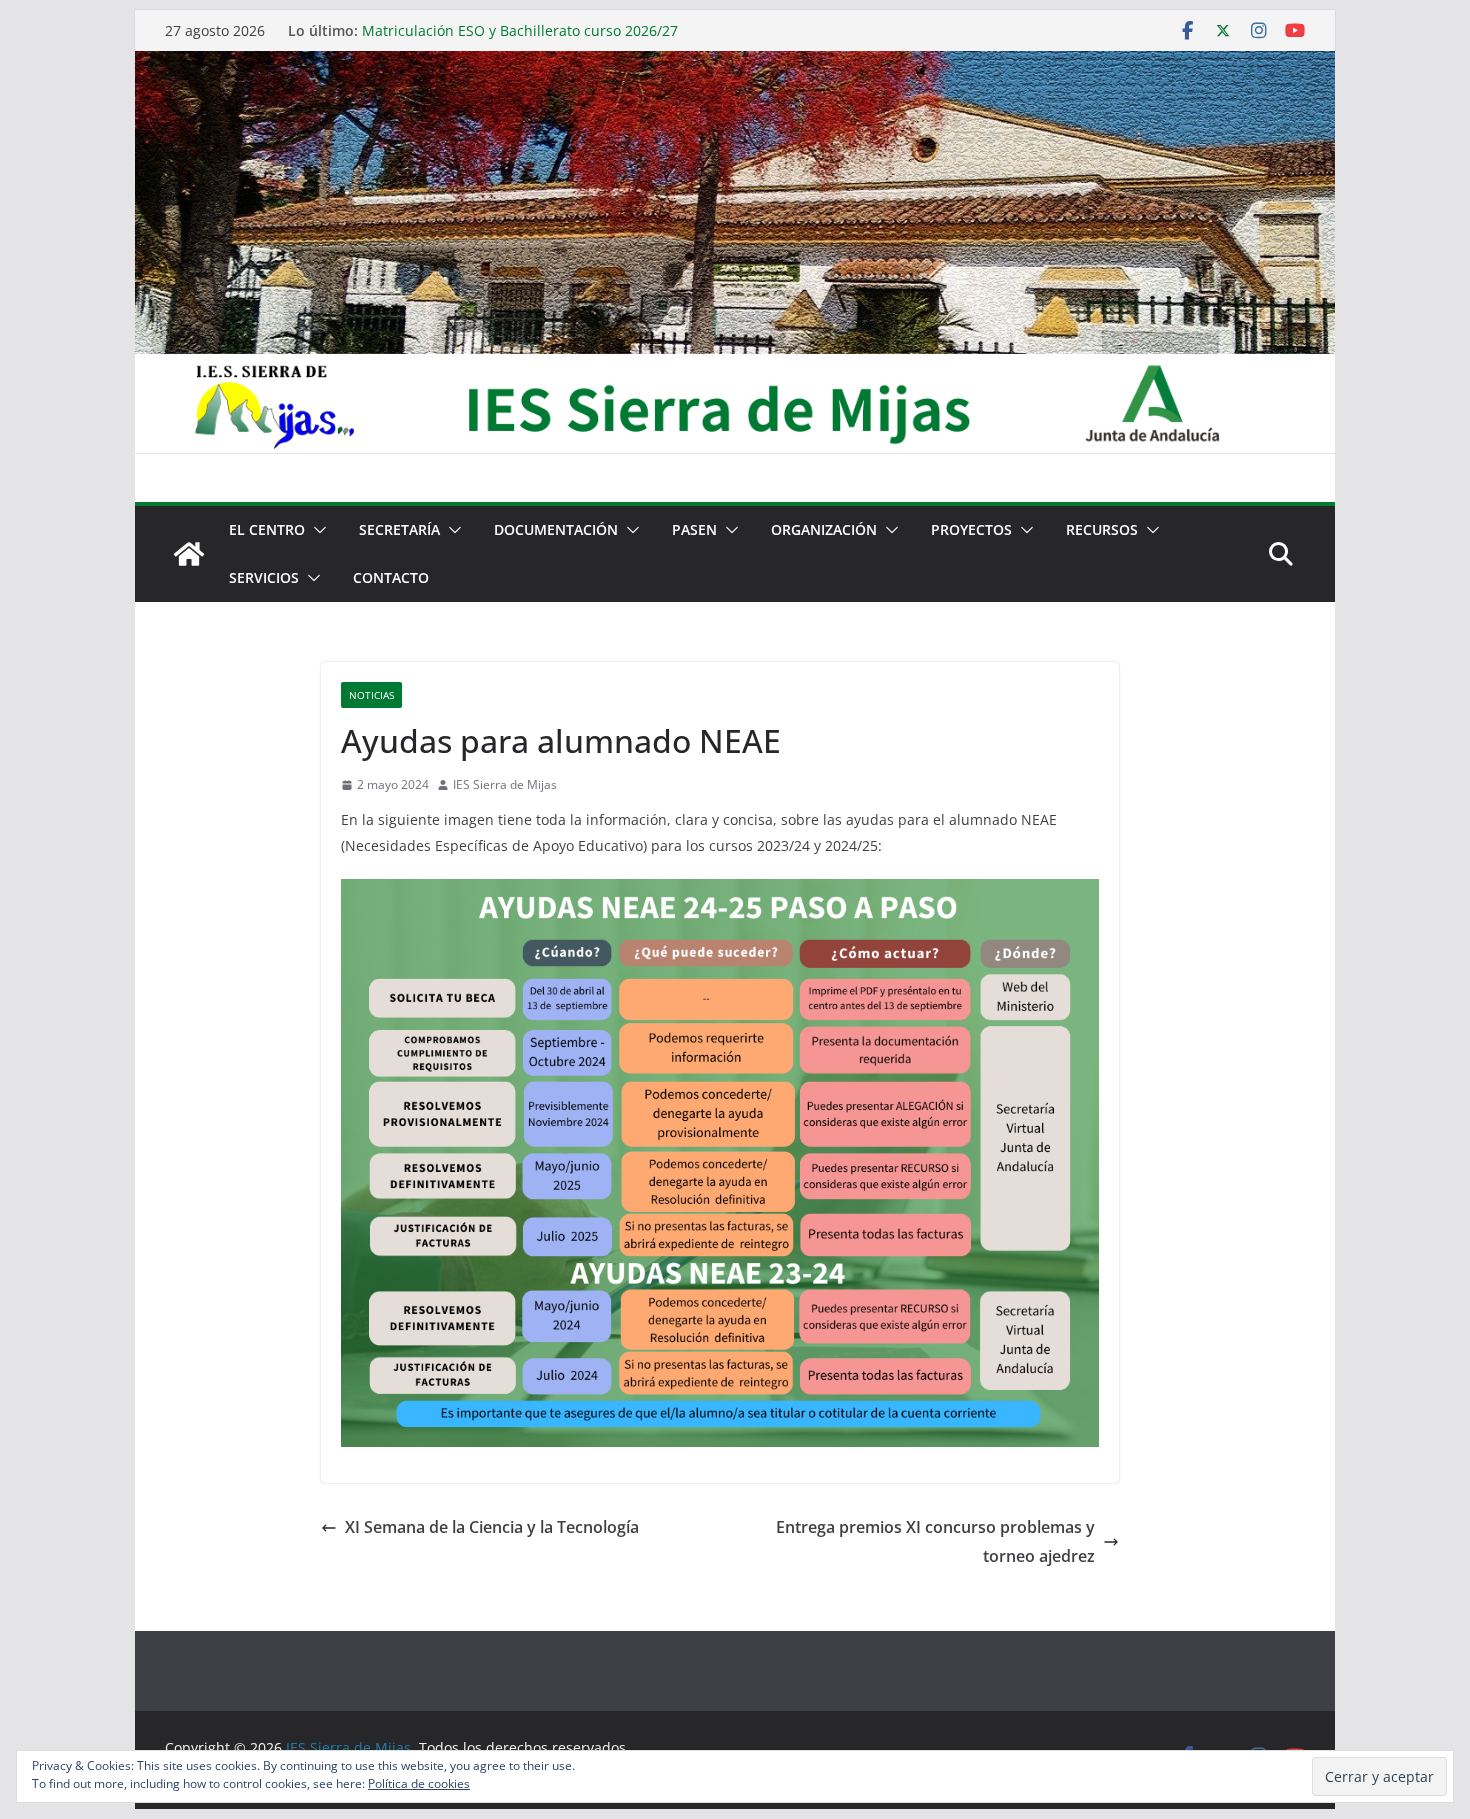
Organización (824, 529)
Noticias (371, 695)
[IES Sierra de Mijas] (735, 65)
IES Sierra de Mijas (505, 784)
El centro (267, 529)
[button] (316, 530)
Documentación (556, 529)
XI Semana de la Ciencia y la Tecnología (492, 1527)
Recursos (1102, 529)
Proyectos (971, 529)
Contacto (391, 577)
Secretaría (399, 529)
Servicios (264, 577)
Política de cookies (419, 1783)
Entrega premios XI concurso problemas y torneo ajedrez (935, 1541)
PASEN (694, 529)
